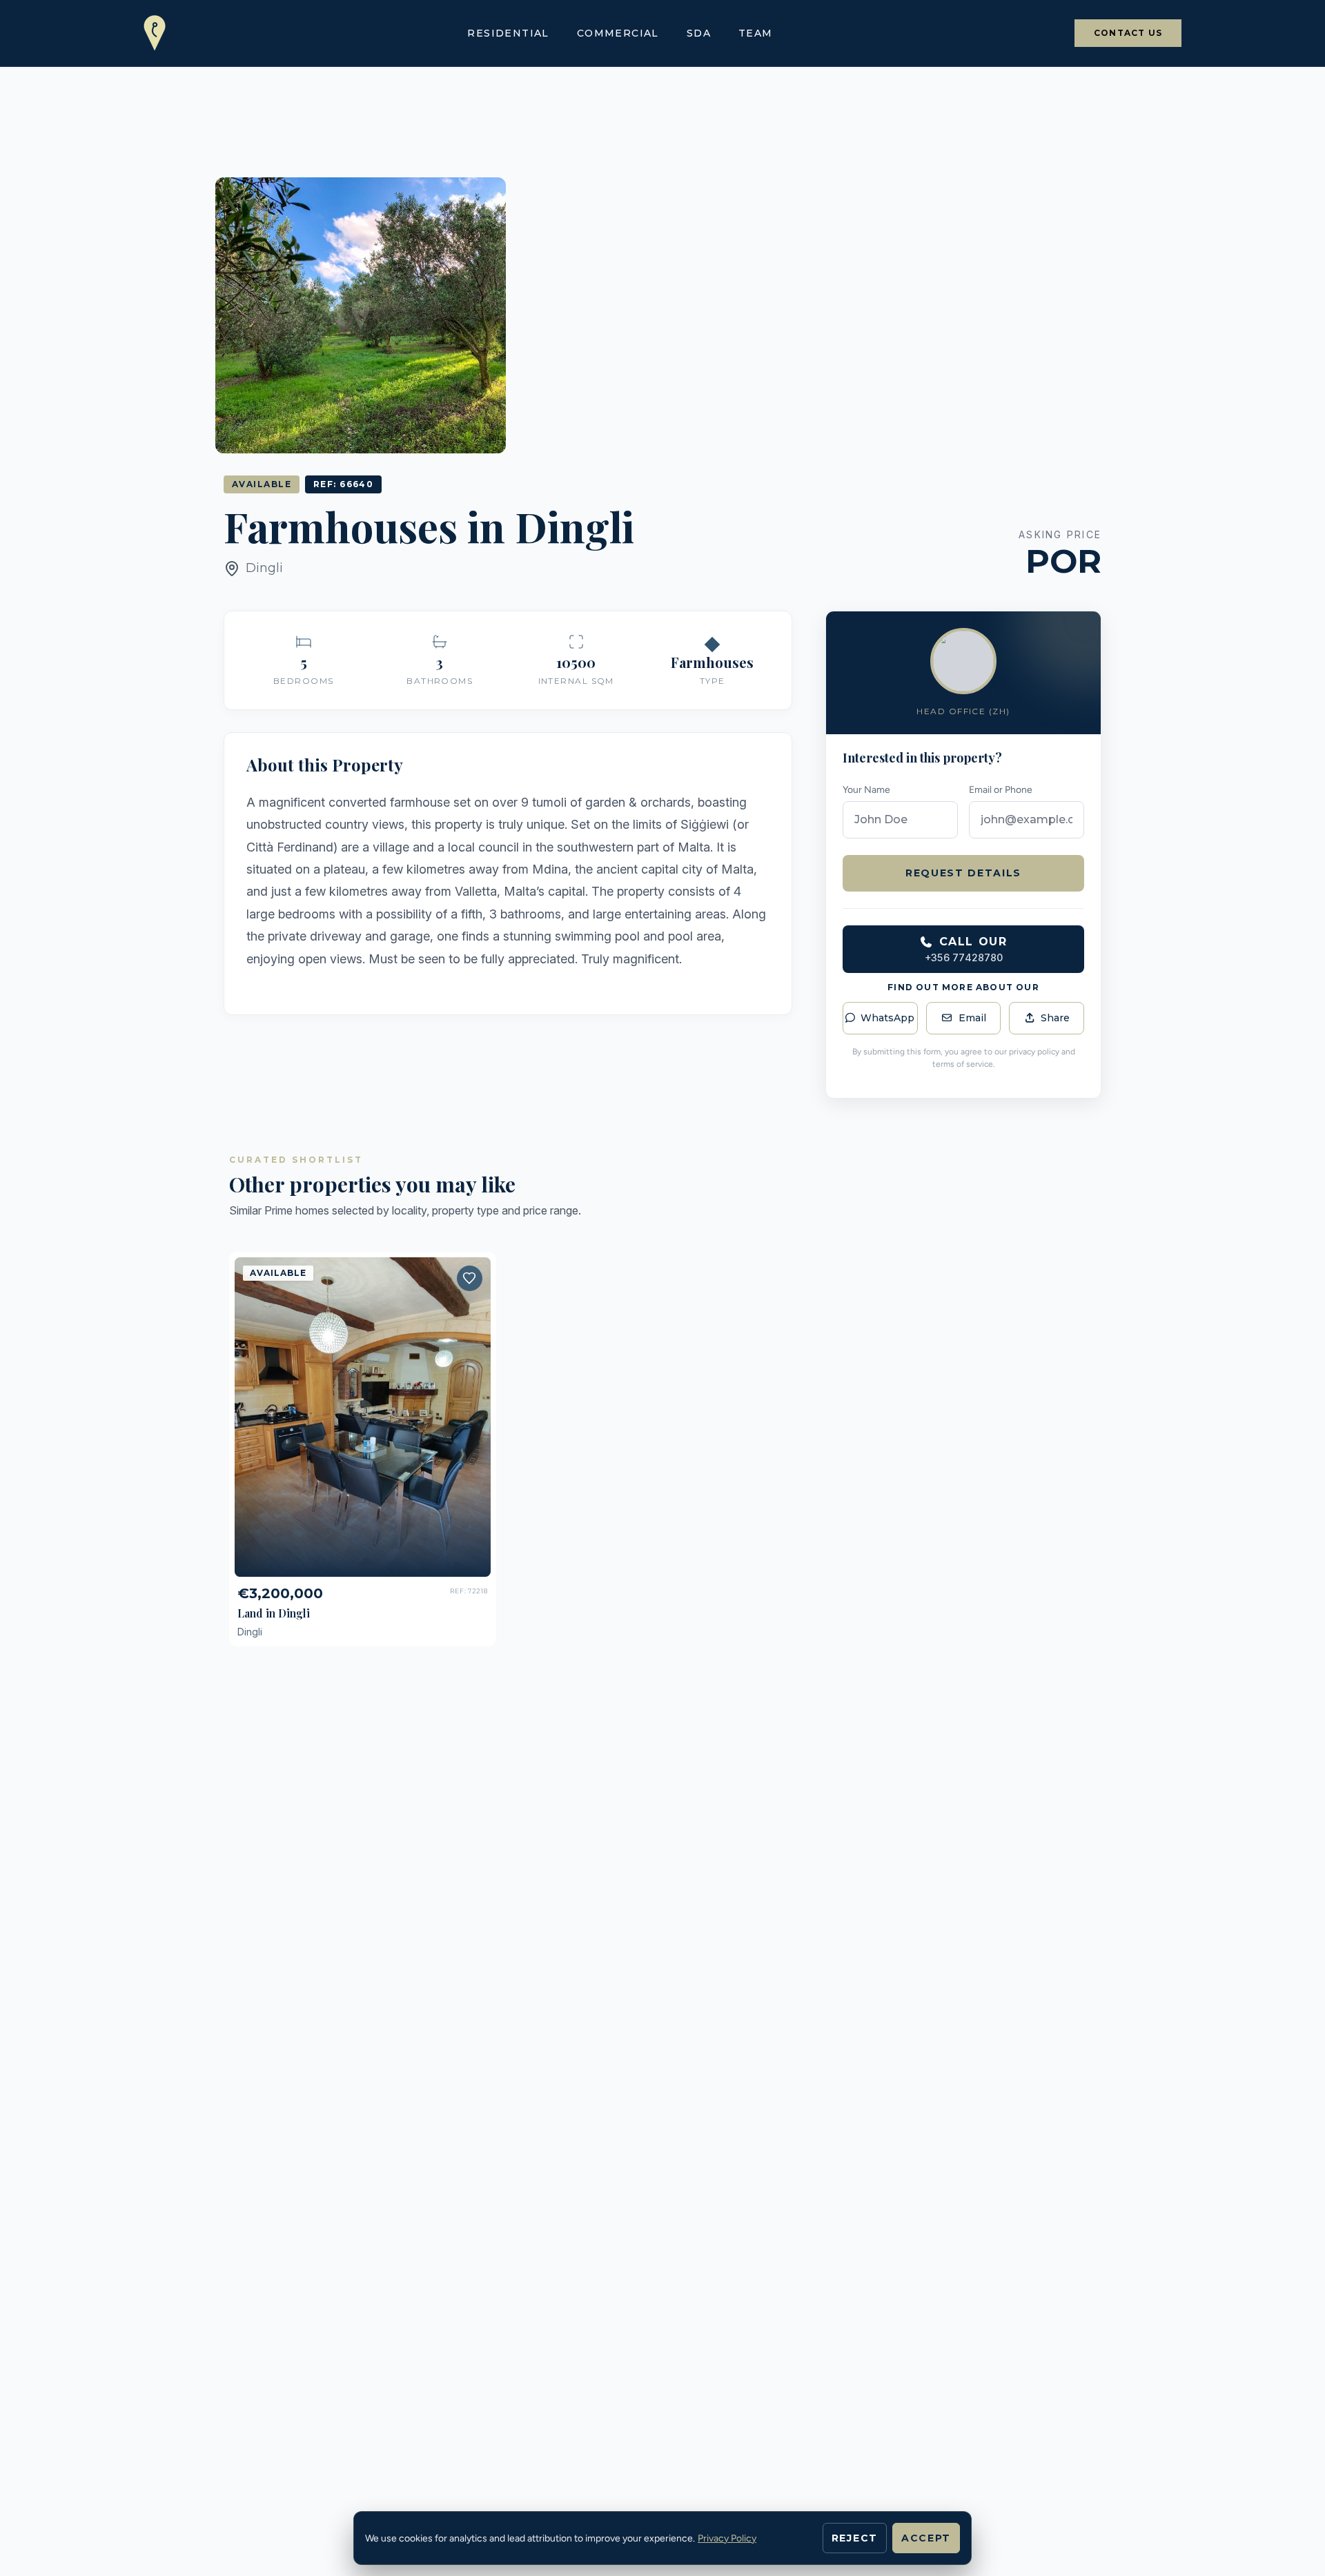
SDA (699, 33)
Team (756, 33)
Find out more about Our (963, 987)
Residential (508, 33)
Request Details (963, 873)
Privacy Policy (727, 2538)
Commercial (618, 33)
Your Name (866, 790)
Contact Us (1128, 33)
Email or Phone (1001, 790)
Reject (855, 2538)
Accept (926, 2538)
